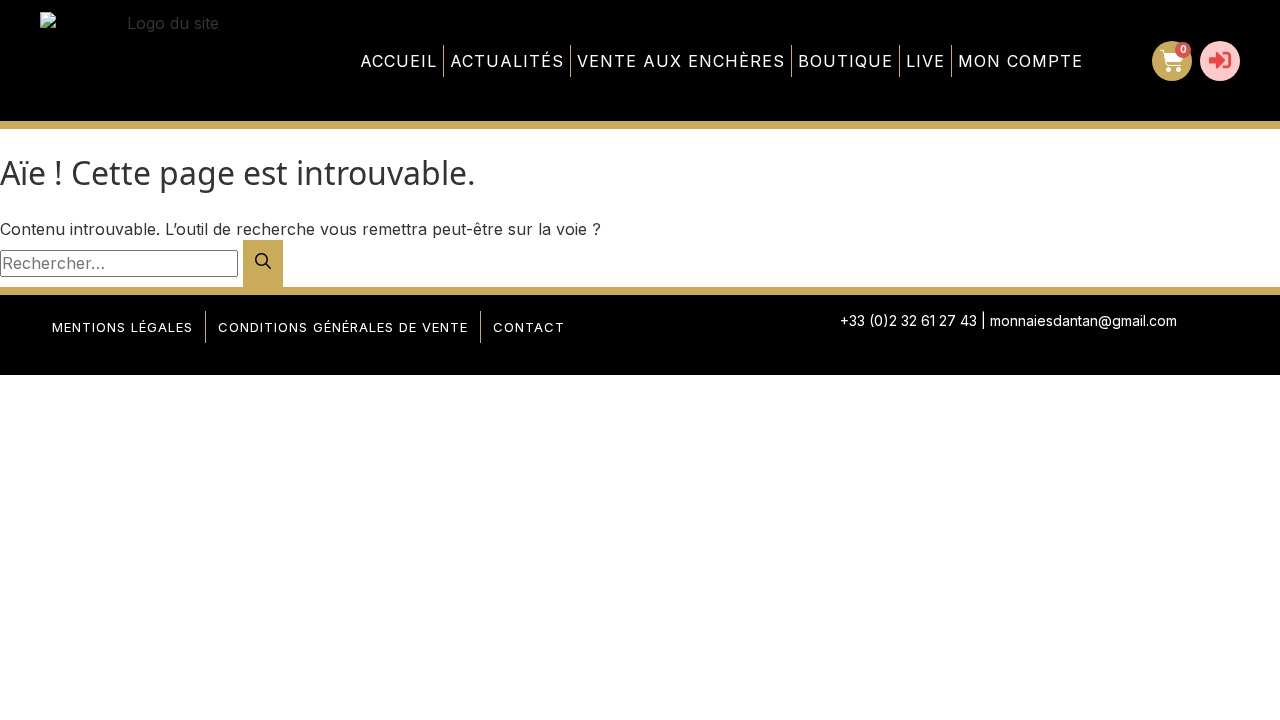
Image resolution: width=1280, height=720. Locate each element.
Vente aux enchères (681, 61)
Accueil (398, 61)
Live (925, 61)
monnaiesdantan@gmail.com (1083, 320)
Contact (529, 327)
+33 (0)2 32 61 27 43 (908, 320)
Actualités (507, 61)
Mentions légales (122, 327)
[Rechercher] (263, 263)
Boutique (845, 61)
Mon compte (1020, 61)
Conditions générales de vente (343, 327)
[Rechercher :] (121, 263)
